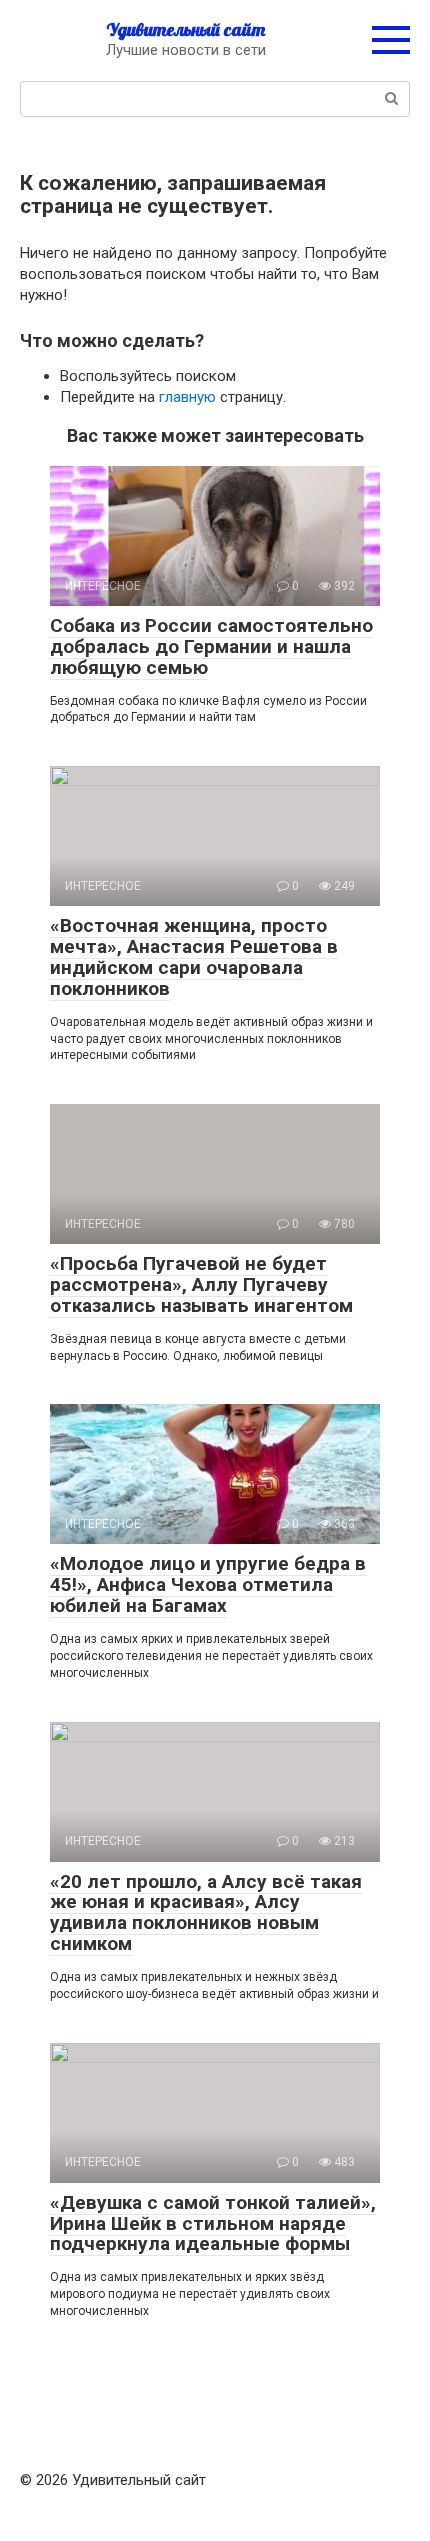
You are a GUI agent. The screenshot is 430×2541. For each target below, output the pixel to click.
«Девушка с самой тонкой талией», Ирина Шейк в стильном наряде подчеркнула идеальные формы (213, 2223)
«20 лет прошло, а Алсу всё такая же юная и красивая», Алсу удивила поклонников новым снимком (206, 1913)
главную (187, 397)
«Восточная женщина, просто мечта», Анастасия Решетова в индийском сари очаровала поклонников (194, 957)
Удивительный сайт (185, 29)
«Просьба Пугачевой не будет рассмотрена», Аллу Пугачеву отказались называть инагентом (201, 1284)
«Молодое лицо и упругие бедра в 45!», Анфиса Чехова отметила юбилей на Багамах (208, 1584)
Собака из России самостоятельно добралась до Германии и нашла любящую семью (211, 646)
